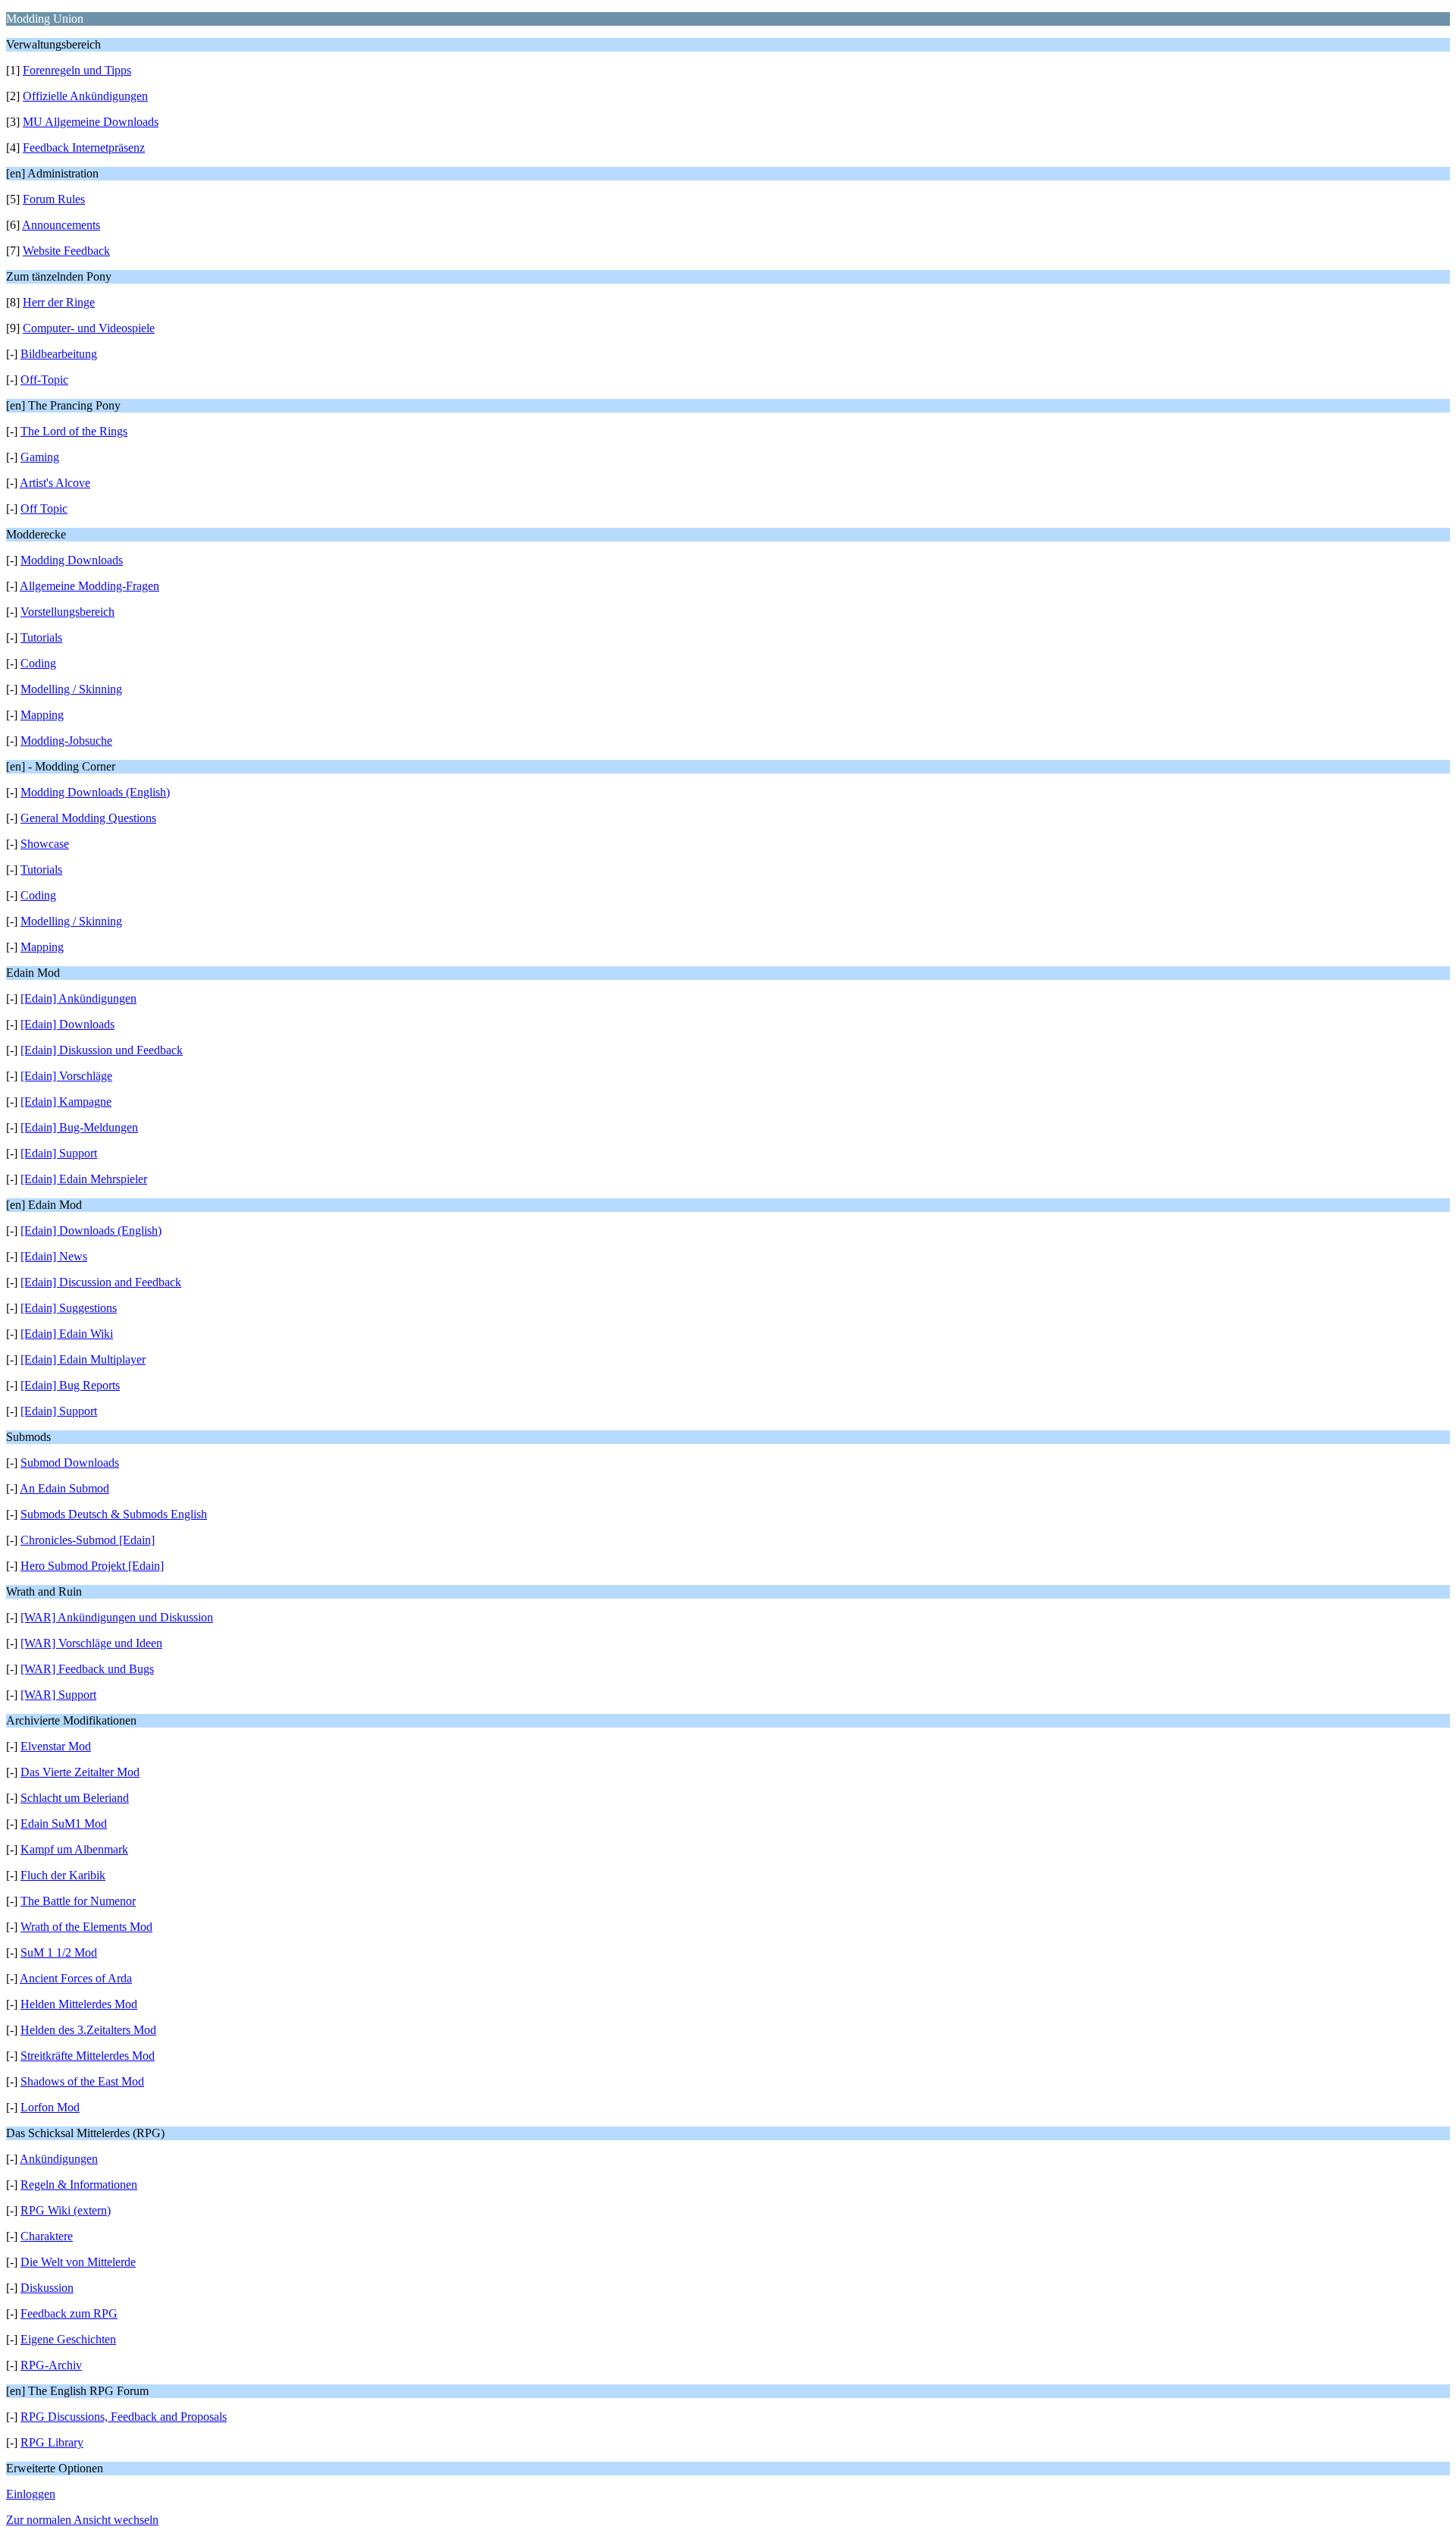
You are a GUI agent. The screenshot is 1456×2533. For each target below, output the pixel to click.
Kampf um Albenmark (74, 1849)
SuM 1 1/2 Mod (59, 1952)
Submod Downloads (70, 1463)
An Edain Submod (64, 1488)
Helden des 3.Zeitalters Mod (88, 2030)
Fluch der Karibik (63, 1875)
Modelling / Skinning (71, 689)
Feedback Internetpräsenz (84, 148)
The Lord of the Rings (74, 431)
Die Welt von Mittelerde (78, 2262)
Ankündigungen (59, 2159)
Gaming (40, 457)
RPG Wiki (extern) (66, 2210)
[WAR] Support (58, 1695)
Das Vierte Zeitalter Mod (80, 1772)
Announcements (61, 225)
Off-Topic (44, 380)
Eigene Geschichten (68, 2339)
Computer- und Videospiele (89, 328)
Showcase (45, 844)
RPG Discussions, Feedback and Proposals (124, 2417)
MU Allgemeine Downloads (91, 122)
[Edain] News (54, 1256)
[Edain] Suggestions (69, 1308)
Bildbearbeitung (59, 354)
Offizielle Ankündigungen (85, 96)
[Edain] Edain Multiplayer (83, 1359)
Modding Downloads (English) (95, 792)
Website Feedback (66, 251)
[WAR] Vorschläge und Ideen (91, 1643)
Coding (38, 663)
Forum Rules (54, 199)
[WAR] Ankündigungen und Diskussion (117, 1617)
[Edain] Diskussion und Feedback (102, 1050)
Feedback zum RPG (69, 2313)
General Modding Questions (88, 818)
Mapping (42, 715)
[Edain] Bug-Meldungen (79, 1127)
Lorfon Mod (50, 2107)
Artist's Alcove (55, 483)
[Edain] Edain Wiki (67, 1334)
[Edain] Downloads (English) (91, 1230)
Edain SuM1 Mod (64, 1824)
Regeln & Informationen (79, 2185)
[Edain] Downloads (67, 1024)
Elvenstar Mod (56, 1746)
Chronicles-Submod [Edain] (88, 1540)
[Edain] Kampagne (66, 1102)
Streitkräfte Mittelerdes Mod (88, 2056)
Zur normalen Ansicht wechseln (82, 2520)
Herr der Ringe (59, 302)
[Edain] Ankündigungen (78, 998)
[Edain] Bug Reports (70, 1385)
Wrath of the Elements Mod (86, 1927)
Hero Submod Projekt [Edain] (92, 1566)
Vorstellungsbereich (67, 612)
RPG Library (52, 2442)
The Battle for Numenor (78, 1901)
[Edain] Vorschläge (66, 1076)
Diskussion (47, 2288)
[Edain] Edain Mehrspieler (84, 1179)
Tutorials (41, 637)
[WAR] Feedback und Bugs (87, 1669)
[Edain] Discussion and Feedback (101, 1282)
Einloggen (31, 2494)
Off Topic (44, 508)
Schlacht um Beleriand (75, 1798)
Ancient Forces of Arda (76, 1978)
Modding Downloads (72, 560)
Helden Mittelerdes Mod (79, 2004)
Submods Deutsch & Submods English (114, 1514)
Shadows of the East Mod (82, 2081)
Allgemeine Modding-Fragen (89, 586)
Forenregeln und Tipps (77, 70)
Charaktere (47, 2236)
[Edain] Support (59, 1153)
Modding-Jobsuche (66, 741)
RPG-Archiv (51, 2365)
